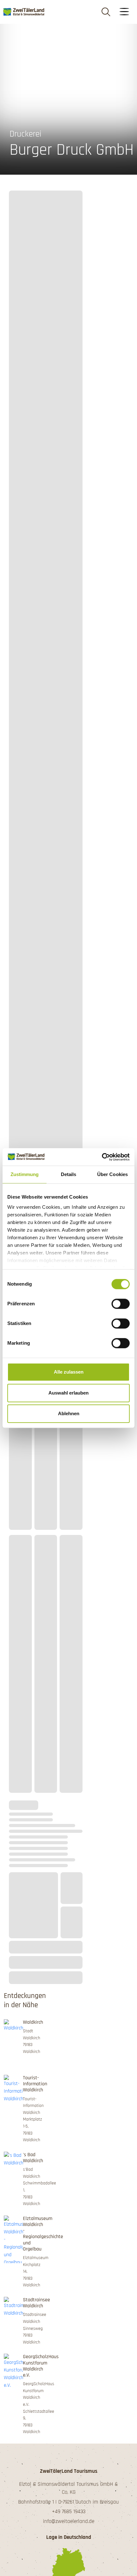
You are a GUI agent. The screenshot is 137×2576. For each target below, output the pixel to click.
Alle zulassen (69, 1372)
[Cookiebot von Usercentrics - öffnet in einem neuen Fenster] (102, 1157)
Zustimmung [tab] (25, 1174)
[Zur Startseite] (24, 12)
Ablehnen (69, 1413)
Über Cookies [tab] (112, 1174)
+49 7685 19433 (69, 2512)
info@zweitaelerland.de (69, 2521)
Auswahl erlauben (68, 1393)
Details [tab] (69, 1174)
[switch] (121, 1304)
